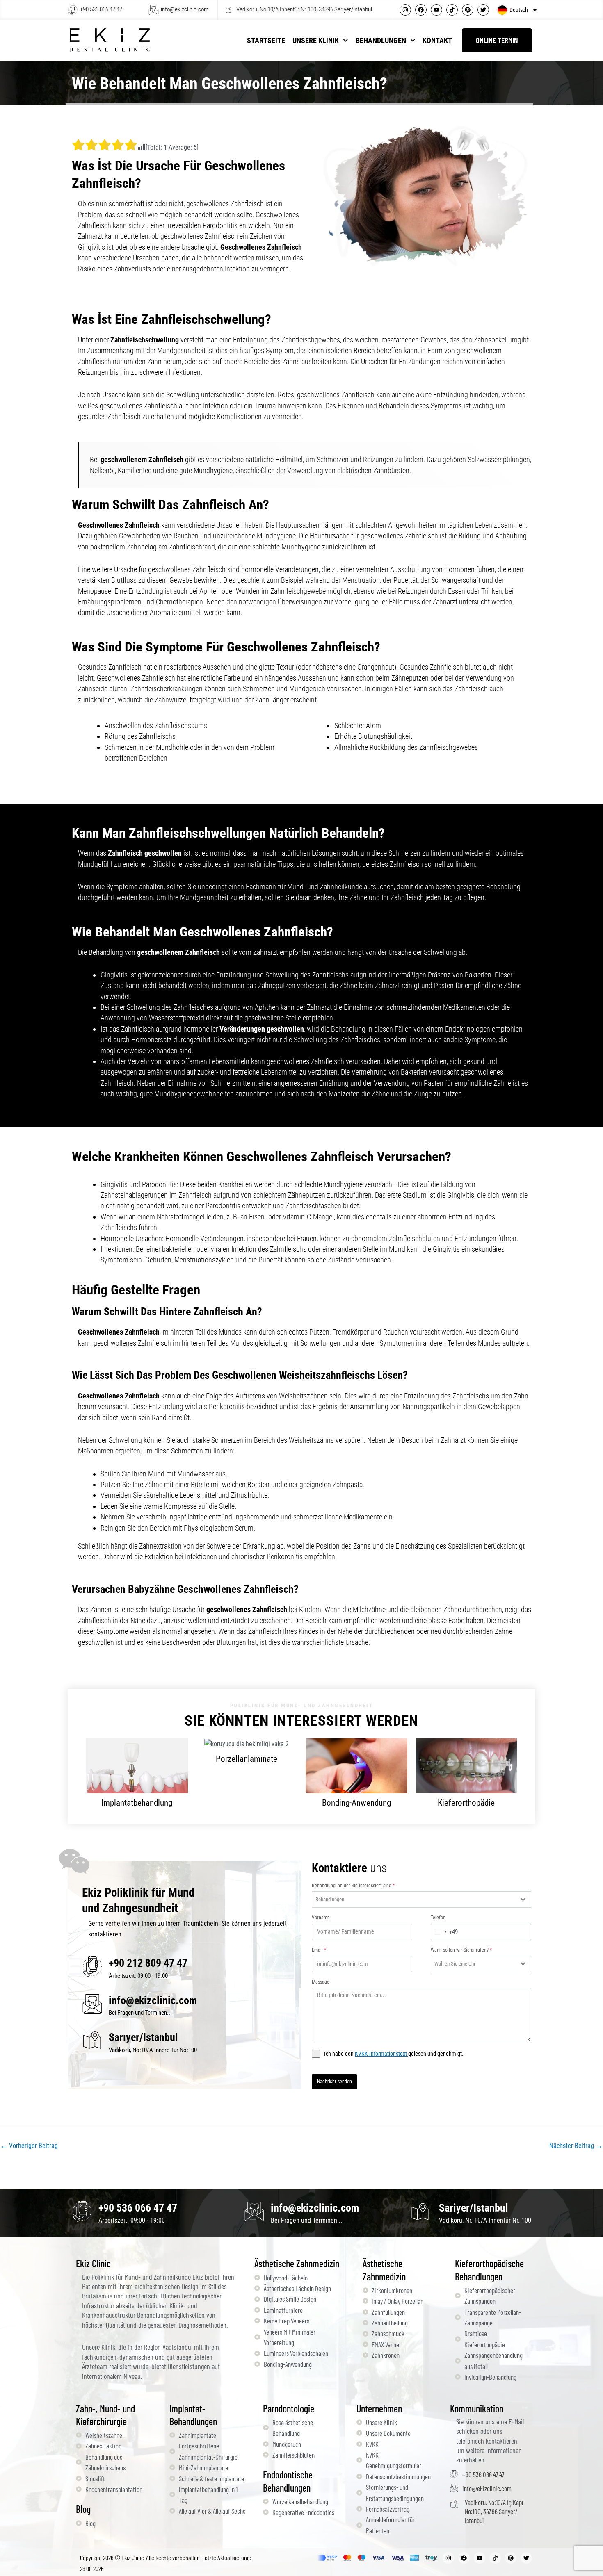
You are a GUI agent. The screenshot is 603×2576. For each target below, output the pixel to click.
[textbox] (414, 1900)
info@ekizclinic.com (185, 9)
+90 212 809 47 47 (148, 1963)
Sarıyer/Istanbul (143, 2037)
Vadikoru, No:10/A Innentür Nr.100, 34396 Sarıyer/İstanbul (304, 9)
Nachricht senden (334, 2082)
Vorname (321, 1918)
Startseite (266, 40)
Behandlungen (381, 40)
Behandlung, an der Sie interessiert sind (353, 1886)
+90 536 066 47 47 (101, 9)
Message (321, 1982)
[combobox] (421, 1900)
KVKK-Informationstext (381, 2054)
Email (319, 1950)
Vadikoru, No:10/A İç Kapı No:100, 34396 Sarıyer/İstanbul (494, 2511)
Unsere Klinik (316, 40)
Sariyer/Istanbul (474, 2208)
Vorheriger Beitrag (29, 2146)
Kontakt (437, 40)
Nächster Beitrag (576, 2146)
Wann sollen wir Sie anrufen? (461, 1950)
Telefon (438, 1918)
